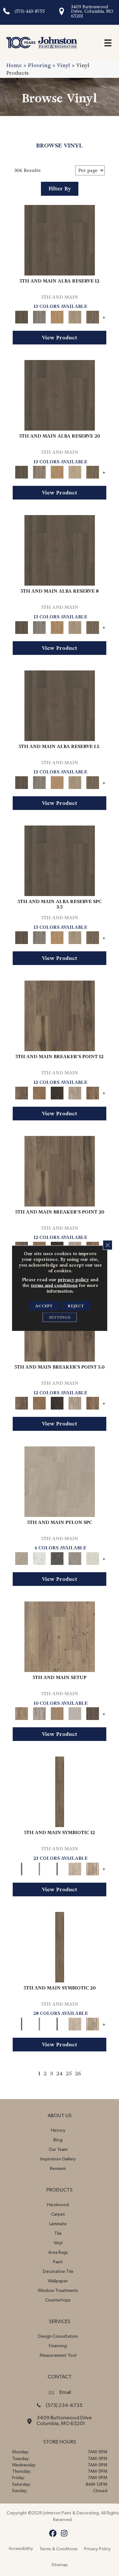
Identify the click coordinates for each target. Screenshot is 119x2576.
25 (69, 2073)
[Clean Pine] (75, 1713)
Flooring (39, 65)
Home (14, 65)
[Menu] (108, 43)
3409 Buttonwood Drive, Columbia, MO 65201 (92, 11)
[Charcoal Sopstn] (57, 1557)
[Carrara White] (39, 1557)
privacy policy (73, 1279)
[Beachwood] (39, 1868)
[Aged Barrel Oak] (60, 239)
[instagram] (64, 2534)
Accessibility (21, 2549)
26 (78, 2073)
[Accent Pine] (60, 1636)
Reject (76, 1306)
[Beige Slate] (60, 1481)
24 (59, 2073)
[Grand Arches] (39, 1092)
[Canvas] (75, 1868)
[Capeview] (93, 1868)
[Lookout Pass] (75, 1092)
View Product (60, 338)
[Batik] (60, 1791)
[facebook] (53, 2534)
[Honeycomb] (57, 316)
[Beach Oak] (39, 1713)
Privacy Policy (97, 2549)
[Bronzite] (57, 1868)
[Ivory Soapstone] (93, 1557)
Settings (60, 1317)
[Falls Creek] (60, 1015)
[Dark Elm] (93, 1713)
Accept (44, 1306)
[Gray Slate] (75, 1557)
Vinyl (63, 65)
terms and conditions (54, 1285)
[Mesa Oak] (75, 316)
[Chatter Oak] (57, 1713)
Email (65, 2392)
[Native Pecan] (93, 316)
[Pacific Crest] (93, 1092)
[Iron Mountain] (57, 1092)
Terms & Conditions (59, 2549)
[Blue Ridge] (39, 316)
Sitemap (60, 2565)
